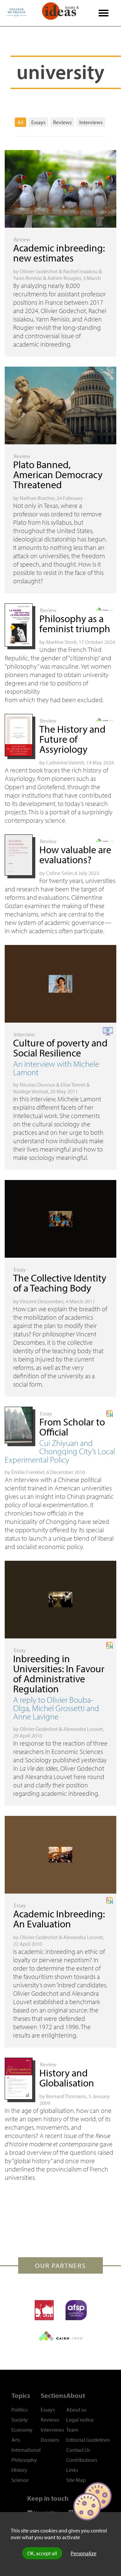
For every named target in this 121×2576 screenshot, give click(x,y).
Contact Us (78, 2450)
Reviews (62, 122)
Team (72, 2430)
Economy (22, 2430)
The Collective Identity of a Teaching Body (60, 1283)
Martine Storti (61, 642)
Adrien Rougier (64, 278)
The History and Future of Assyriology (72, 739)
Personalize (84, 2553)
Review (22, 239)
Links (72, 2470)
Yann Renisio (28, 278)
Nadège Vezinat (31, 1091)
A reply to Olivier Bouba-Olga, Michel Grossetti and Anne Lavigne (56, 1708)
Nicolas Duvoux (37, 1085)
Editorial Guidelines (88, 2440)
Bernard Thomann (66, 2096)
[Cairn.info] (61, 2336)
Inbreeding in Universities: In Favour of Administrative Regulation (59, 1674)
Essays (38, 122)
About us (76, 2410)
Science (20, 2480)
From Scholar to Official (72, 1427)
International (26, 2450)
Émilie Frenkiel (28, 1472)
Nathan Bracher (37, 498)
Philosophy (24, 2460)
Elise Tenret (73, 1085)
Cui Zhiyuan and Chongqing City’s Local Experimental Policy (60, 1451)
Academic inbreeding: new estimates (59, 253)
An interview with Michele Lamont (56, 1068)
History (19, 2470)
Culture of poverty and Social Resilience (60, 1048)
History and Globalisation (67, 2078)
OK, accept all (42, 2553)
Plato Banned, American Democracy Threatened (58, 474)
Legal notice (80, 2420)
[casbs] (44, 2310)
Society (20, 2420)
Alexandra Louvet (83, 1729)
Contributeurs (82, 2460)
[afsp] (76, 2310)
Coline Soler (59, 873)
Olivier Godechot (39, 271)
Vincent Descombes (42, 1301)
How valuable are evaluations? (75, 855)
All (21, 122)
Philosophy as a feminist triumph (75, 623)
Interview (24, 1034)
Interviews (91, 122)
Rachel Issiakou (80, 271)
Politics (19, 2410)
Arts (16, 2440)
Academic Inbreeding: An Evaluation (59, 1919)
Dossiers (50, 2440)
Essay (20, 1269)
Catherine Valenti (65, 762)
